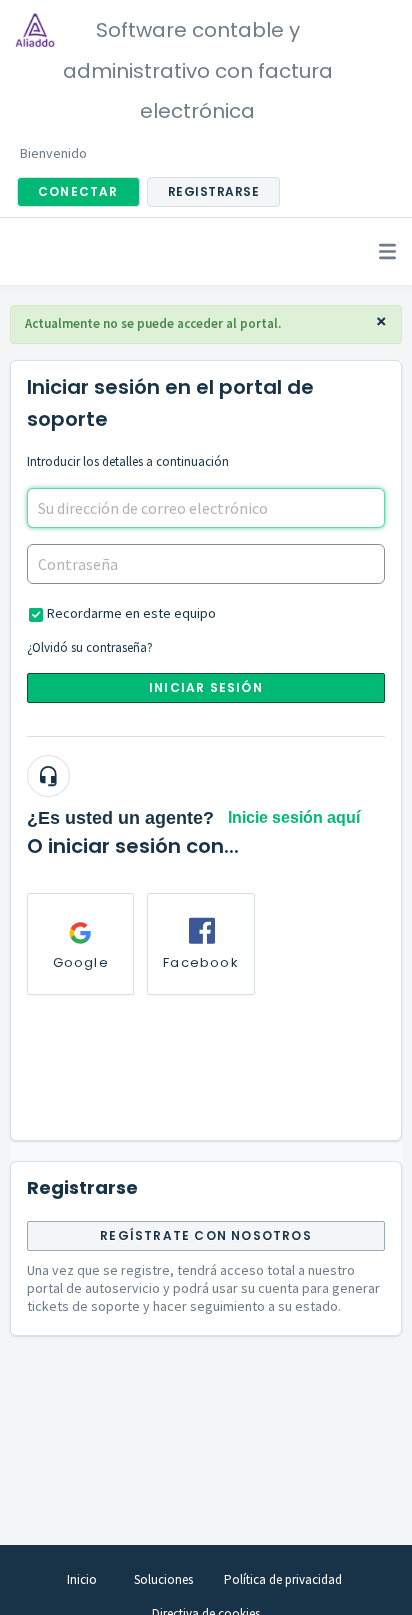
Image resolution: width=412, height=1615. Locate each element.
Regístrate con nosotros (206, 1235)
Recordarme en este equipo (131, 613)
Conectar (78, 191)
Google (81, 962)
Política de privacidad (283, 1579)
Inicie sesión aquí (294, 817)
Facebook (201, 962)
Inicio (82, 1579)
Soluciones (163, 1579)
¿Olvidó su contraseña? (90, 647)
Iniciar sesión (206, 687)
